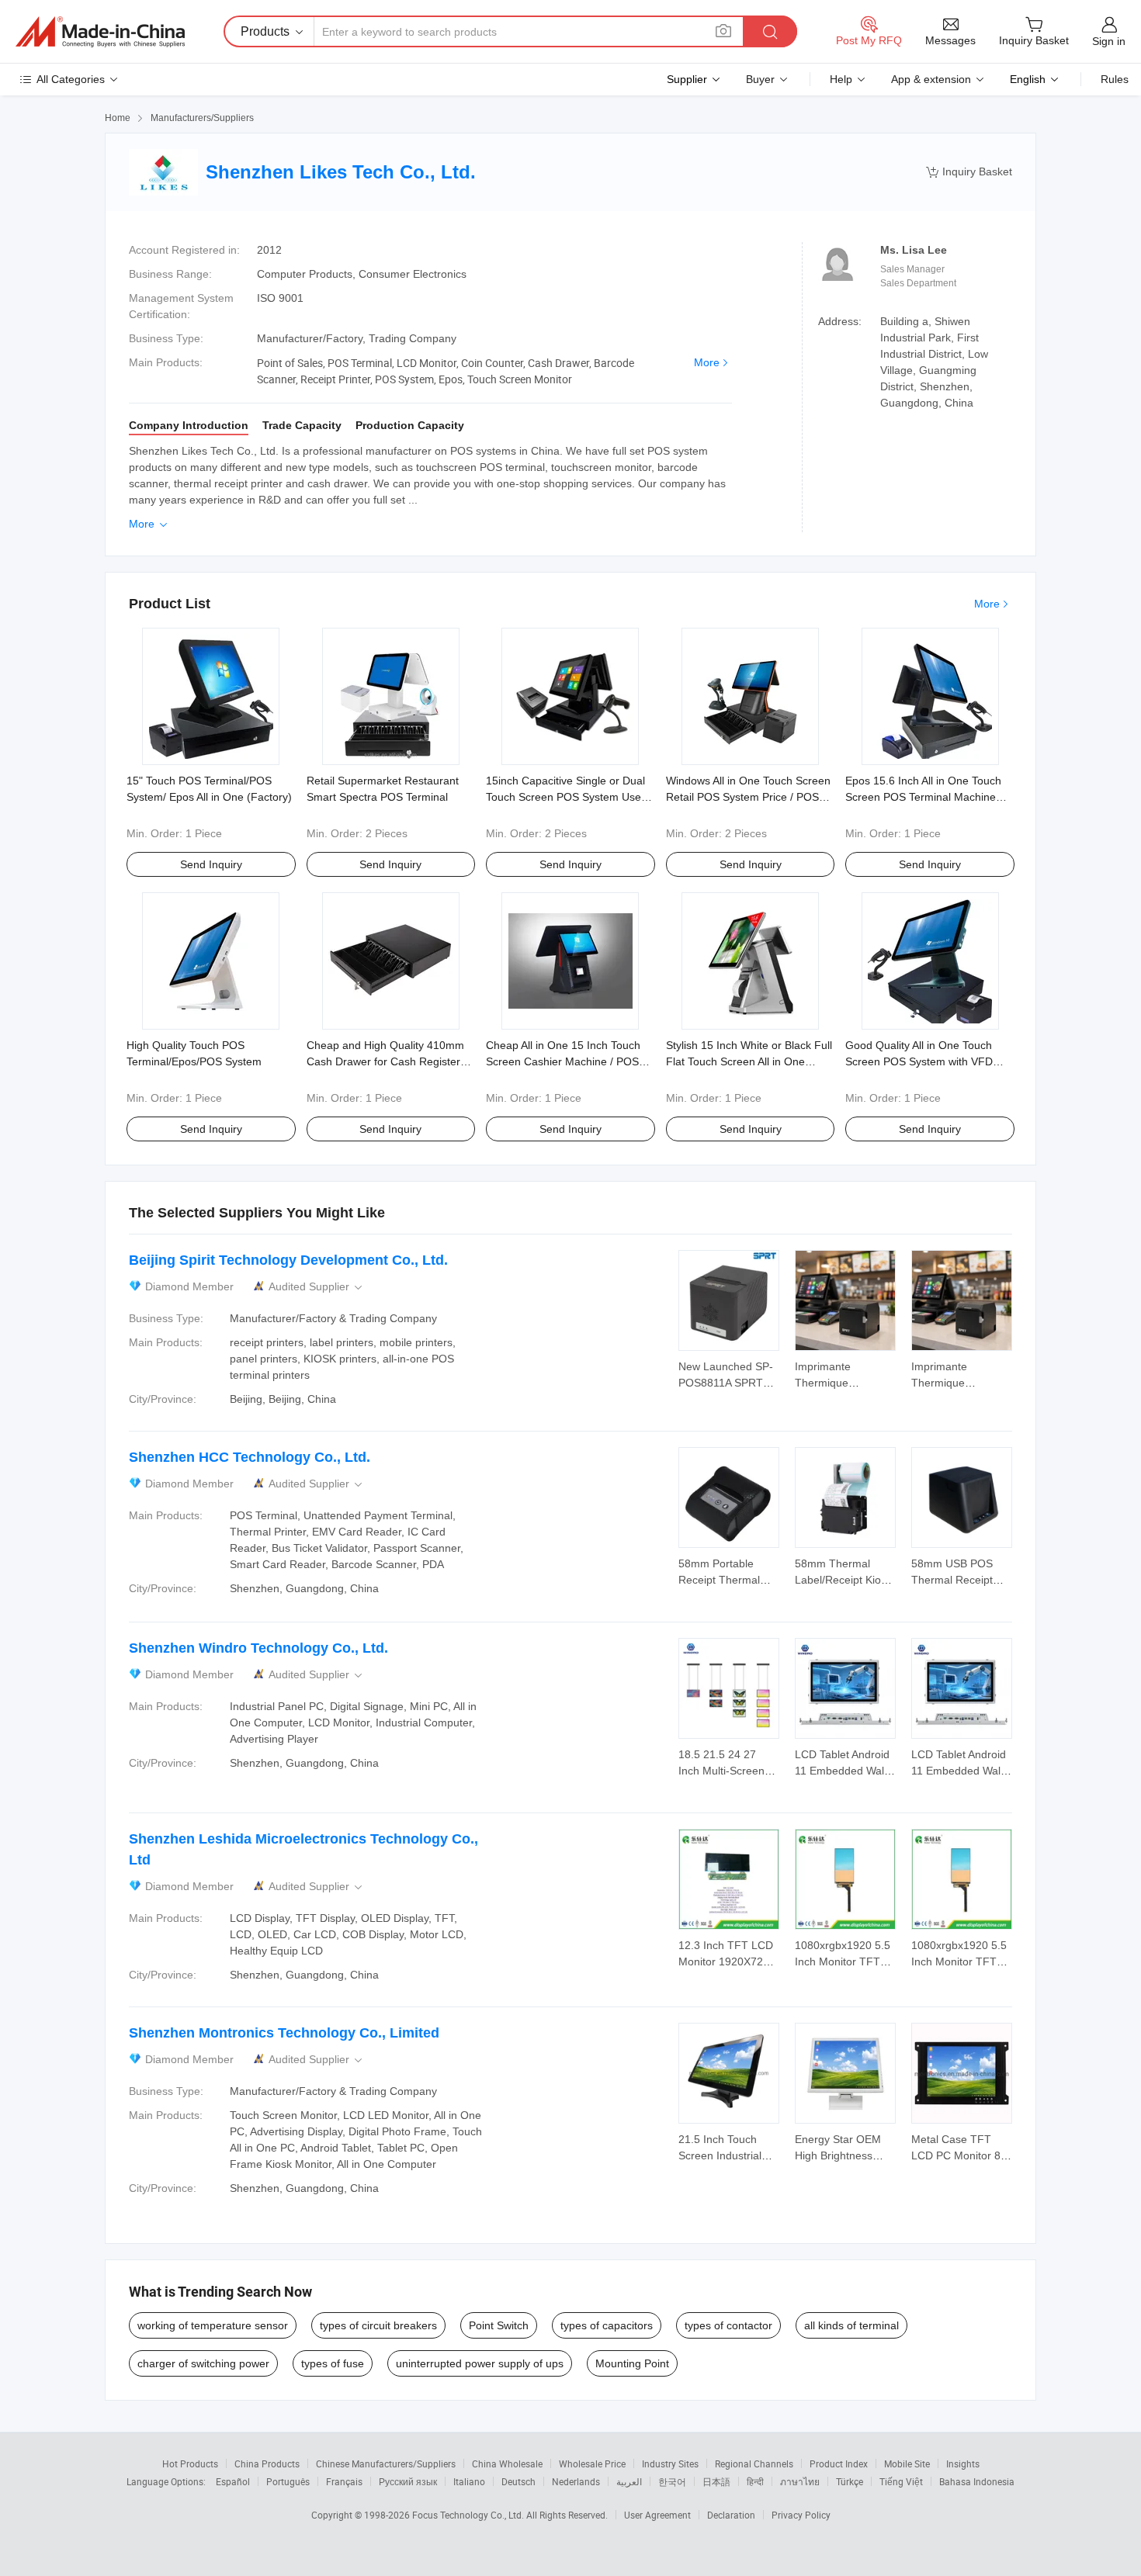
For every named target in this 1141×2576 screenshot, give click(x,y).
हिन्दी (755, 2481)
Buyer (760, 79)
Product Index (839, 2463)
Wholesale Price (592, 2463)
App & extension (931, 79)
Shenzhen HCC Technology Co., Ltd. (250, 1457)
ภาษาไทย (800, 2481)
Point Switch (499, 2325)
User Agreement (657, 2515)
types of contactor (728, 2325)
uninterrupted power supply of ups (480, 2363)
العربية (629, 2481)
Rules (1115, 79)
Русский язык (408, 2481)
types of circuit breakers (378, 2325)
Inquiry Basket (969, 172)
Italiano (469, 2481)
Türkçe (850, 2481)
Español (233, 2481)
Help (841, 79)
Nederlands (576, 2481)
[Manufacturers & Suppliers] (100, 32)
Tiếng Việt (901, 2481)
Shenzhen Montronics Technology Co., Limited (284, 2033)
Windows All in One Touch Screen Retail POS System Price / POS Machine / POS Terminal (748, 797)
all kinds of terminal (851, 2325)
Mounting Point (632, 2363)
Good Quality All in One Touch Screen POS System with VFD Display (919, 1061)
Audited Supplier (317, 1287)
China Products (267, 2463)
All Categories (71, 79)
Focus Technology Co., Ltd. (469, 2515)
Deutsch (518, 2481)
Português (288, 2481)
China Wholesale (507, 2463)
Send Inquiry (211, 864)
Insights (963, 2463)
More (707, 362)
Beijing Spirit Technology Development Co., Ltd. (288, 1260)
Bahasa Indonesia (977, 2481)
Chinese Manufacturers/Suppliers (386, 2463)
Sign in (1109, 41)
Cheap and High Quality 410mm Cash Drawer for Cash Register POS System (385, 1061)
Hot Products (190, 2463)
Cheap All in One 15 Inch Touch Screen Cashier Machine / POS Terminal (563, 1061)
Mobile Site (907, 2463)
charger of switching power (203, 2363)
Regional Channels (754, 2463)
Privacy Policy (801, 2515)
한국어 (672, 2481)
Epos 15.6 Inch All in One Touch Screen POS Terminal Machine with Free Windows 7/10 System (924, 797)
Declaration (731, 2515)
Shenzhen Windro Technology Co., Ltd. (258, 1648)
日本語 (716, 2481)
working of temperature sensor (213, 2325)
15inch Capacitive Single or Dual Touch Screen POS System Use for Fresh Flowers (565, 797)
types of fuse (333, 2363)
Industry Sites (670, 2463)
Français (344, 2481)
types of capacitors (607, 2325)
